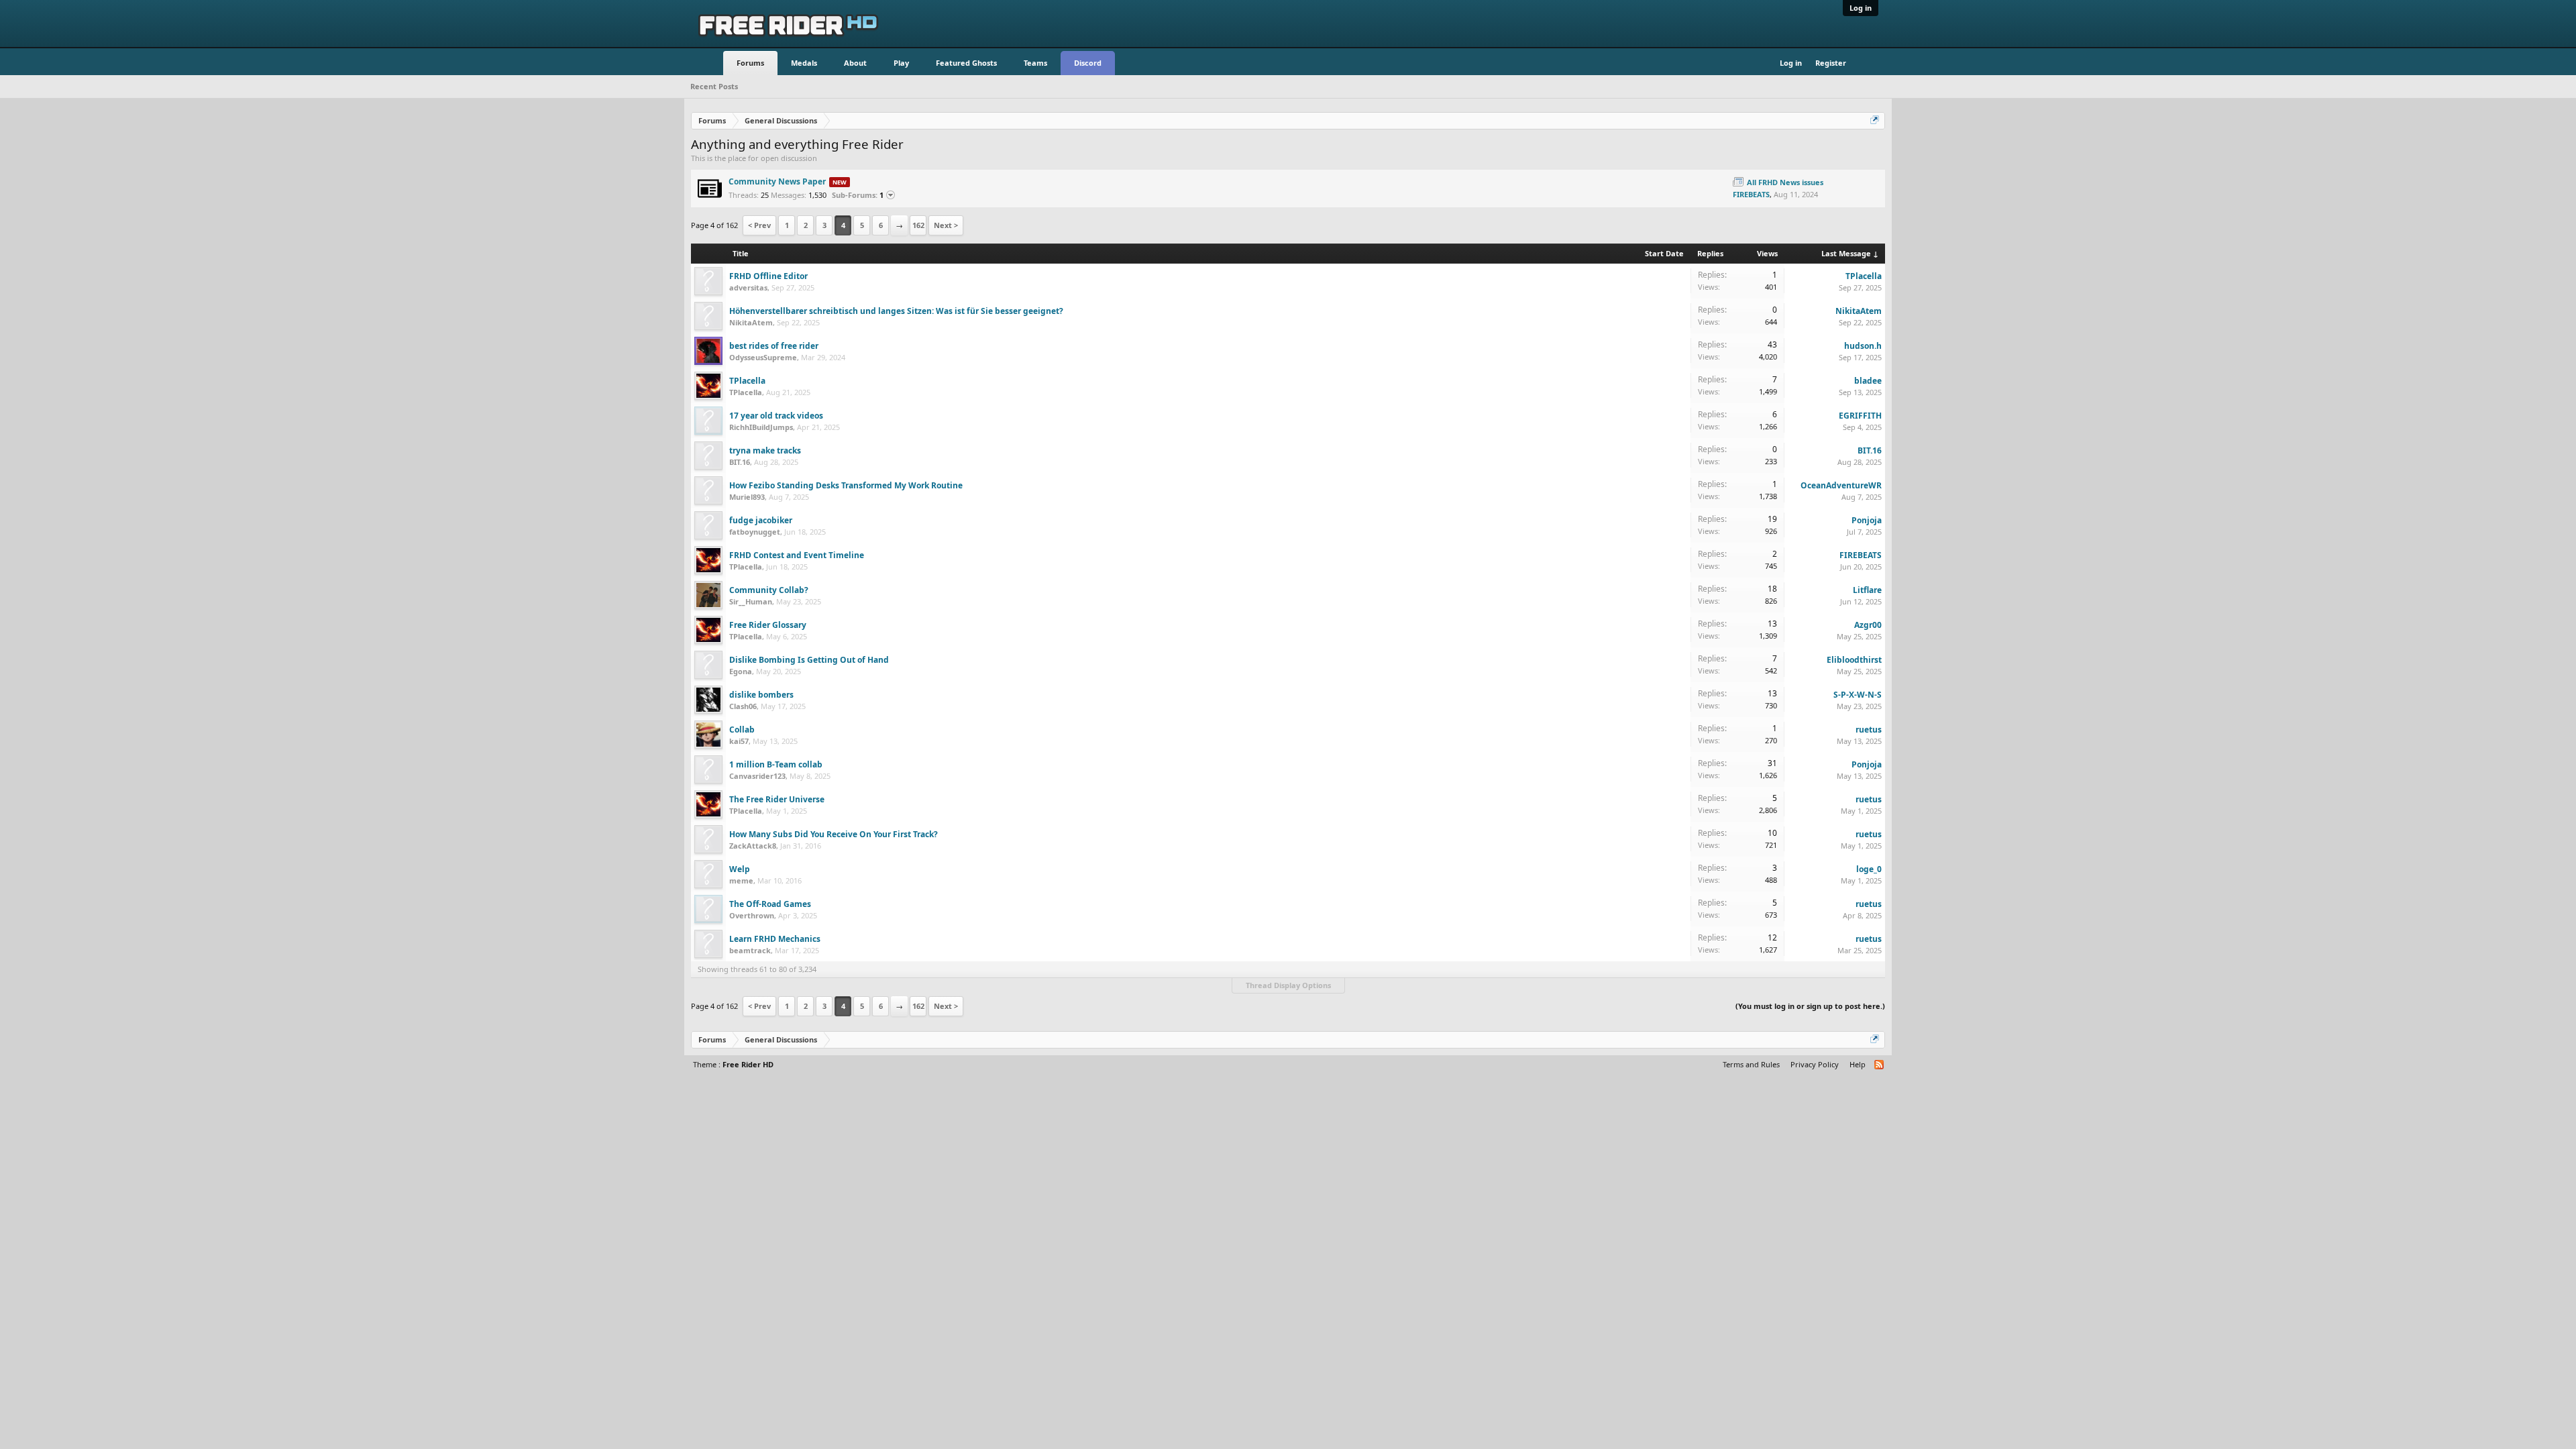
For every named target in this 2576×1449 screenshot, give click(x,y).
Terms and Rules (1751, 1064)
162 (918, 225)
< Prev (759, 225)
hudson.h (1863, 346)
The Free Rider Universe (777, 799)
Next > (946, 225)
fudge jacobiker (761, 520)
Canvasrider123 (757, 776)
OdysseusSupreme (763, 357)
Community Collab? (769, 590)
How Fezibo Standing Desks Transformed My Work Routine (846, 485)
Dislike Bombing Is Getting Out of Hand (809, 660)
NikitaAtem (751, 322)
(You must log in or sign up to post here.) (1810, 1006)
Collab (742, 730)
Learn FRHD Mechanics (775, 939)
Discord (1088, 63)
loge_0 (1869, 869)
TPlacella (1864, 276)
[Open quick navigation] (1876, 121)
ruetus (1869, 730)
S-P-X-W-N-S (1858, 695)
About (855, 63)
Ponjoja (1867, 520)
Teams (1035, 63)
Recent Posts (714, 86)
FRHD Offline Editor (768, 276)
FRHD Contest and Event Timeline (797, 555)
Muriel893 (747, 497)
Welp (740, 869)
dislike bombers (761, 695)
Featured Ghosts (966, 63)
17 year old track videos (776, 416)
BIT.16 (740, 462)
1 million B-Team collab (776, 764)
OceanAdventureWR (1841, 485)
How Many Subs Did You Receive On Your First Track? (834, 834)
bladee (1868, 381)
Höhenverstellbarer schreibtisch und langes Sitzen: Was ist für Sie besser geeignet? (896, 311)
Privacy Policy (1815, 1064)
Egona (741, 671)
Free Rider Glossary (768, 625)
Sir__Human (751, 601)
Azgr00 (1868, 625)
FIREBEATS (1751, 194)
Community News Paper (777, 181)
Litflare (1867, 590)
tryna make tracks (765, 450)
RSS (1719, 189)
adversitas (748, 287)
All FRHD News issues (1785, 182)
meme (741, 880)
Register (1831, 63)
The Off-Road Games (770, 904)
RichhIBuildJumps (761, 427)
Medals (804, 63)
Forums (750, 63)
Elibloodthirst (1854, 660)
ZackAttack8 (753, 846)
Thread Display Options (1288, 985)
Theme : (733, 1064)
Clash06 (743, 706)
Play (901, 63)
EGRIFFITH (1860, 416)
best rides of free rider (774, 346)
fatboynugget (755, 532)
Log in (1861, 8)
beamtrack (750, 950)
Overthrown (752, 915)
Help (1858, 1064)
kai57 (739, 741)
